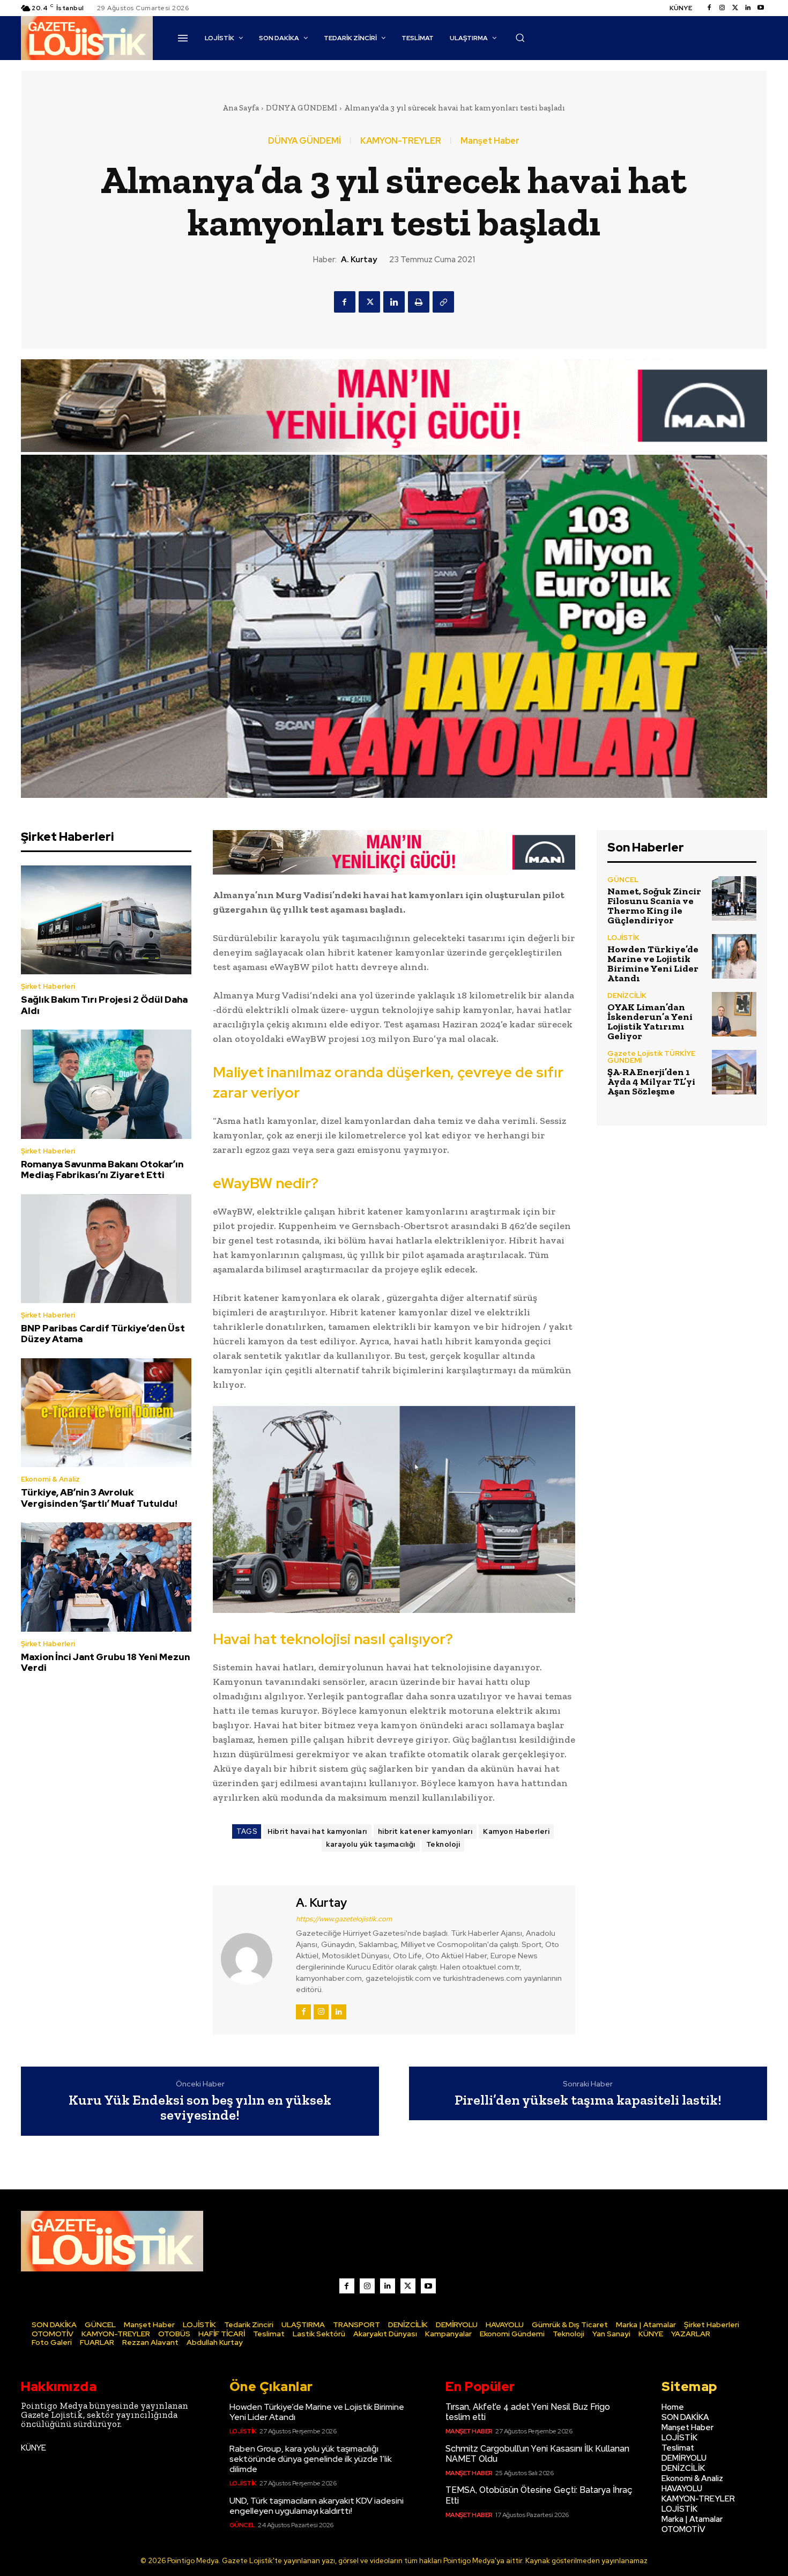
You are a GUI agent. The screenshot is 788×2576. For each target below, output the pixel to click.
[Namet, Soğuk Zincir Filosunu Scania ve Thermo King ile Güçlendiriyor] (734, 898)
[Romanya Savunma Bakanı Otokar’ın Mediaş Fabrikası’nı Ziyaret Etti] (106, 1084)
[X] (369, 302)
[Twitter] (735, 8)
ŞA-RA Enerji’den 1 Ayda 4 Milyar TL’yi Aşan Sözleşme (651, 1082)
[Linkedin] (748, 8)
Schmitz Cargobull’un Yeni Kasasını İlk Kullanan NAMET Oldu (537, 2454)
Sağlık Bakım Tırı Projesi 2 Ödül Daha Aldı (104, 1005)
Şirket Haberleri (48, 986)
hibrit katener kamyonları (425, 1831)
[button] (520, 38)
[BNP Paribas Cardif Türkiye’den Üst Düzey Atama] (106, 1249)
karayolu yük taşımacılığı (371, 1844)
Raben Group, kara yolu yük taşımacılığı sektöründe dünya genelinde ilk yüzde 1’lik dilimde (311, 2459)
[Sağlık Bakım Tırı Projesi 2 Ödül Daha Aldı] (106, 920)
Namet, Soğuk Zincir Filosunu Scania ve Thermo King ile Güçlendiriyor (654, 906)
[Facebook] (709, 8)
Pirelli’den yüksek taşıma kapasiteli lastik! (588, 2100)
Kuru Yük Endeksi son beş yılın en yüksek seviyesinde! (200, 2108)
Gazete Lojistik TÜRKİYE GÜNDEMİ (651, 1057)
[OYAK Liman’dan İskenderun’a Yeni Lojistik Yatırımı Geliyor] (734, 1014)
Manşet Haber (490, 141)
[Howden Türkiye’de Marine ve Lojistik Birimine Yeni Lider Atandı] (734, 956)
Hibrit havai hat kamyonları (317, 1831)
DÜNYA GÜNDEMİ (302, 108)
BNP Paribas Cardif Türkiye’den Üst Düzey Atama (103, 1334)
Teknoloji (443, 1844)
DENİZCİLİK (627, 995)
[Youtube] (761, 8)
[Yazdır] (419, 302)
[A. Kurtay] (253, 1958)
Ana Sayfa (241, 108)
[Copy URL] (443, 302)
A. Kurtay (359, 260)
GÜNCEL (623, 880)
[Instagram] (722, 8)
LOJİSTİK (623, 938)
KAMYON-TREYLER (401, 141)
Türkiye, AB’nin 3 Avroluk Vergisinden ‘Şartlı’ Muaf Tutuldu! (99, 1498)
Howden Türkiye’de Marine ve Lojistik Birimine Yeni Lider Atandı (653, 964)
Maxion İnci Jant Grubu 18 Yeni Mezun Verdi (105, 1662)
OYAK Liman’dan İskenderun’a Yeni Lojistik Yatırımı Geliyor (650, 1021)
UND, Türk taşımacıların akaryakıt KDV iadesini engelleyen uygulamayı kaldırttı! (317, 2506)
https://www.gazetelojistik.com (344, 1919)
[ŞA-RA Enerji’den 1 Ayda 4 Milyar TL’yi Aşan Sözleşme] (734, 1072)
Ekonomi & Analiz (50, 1479)
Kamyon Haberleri (516, 1831)
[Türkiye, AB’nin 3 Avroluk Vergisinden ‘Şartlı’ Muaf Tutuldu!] (106, 1413)
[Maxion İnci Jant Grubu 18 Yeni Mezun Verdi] (106, 1577)
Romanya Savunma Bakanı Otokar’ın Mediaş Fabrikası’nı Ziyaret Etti (102, 1169)
